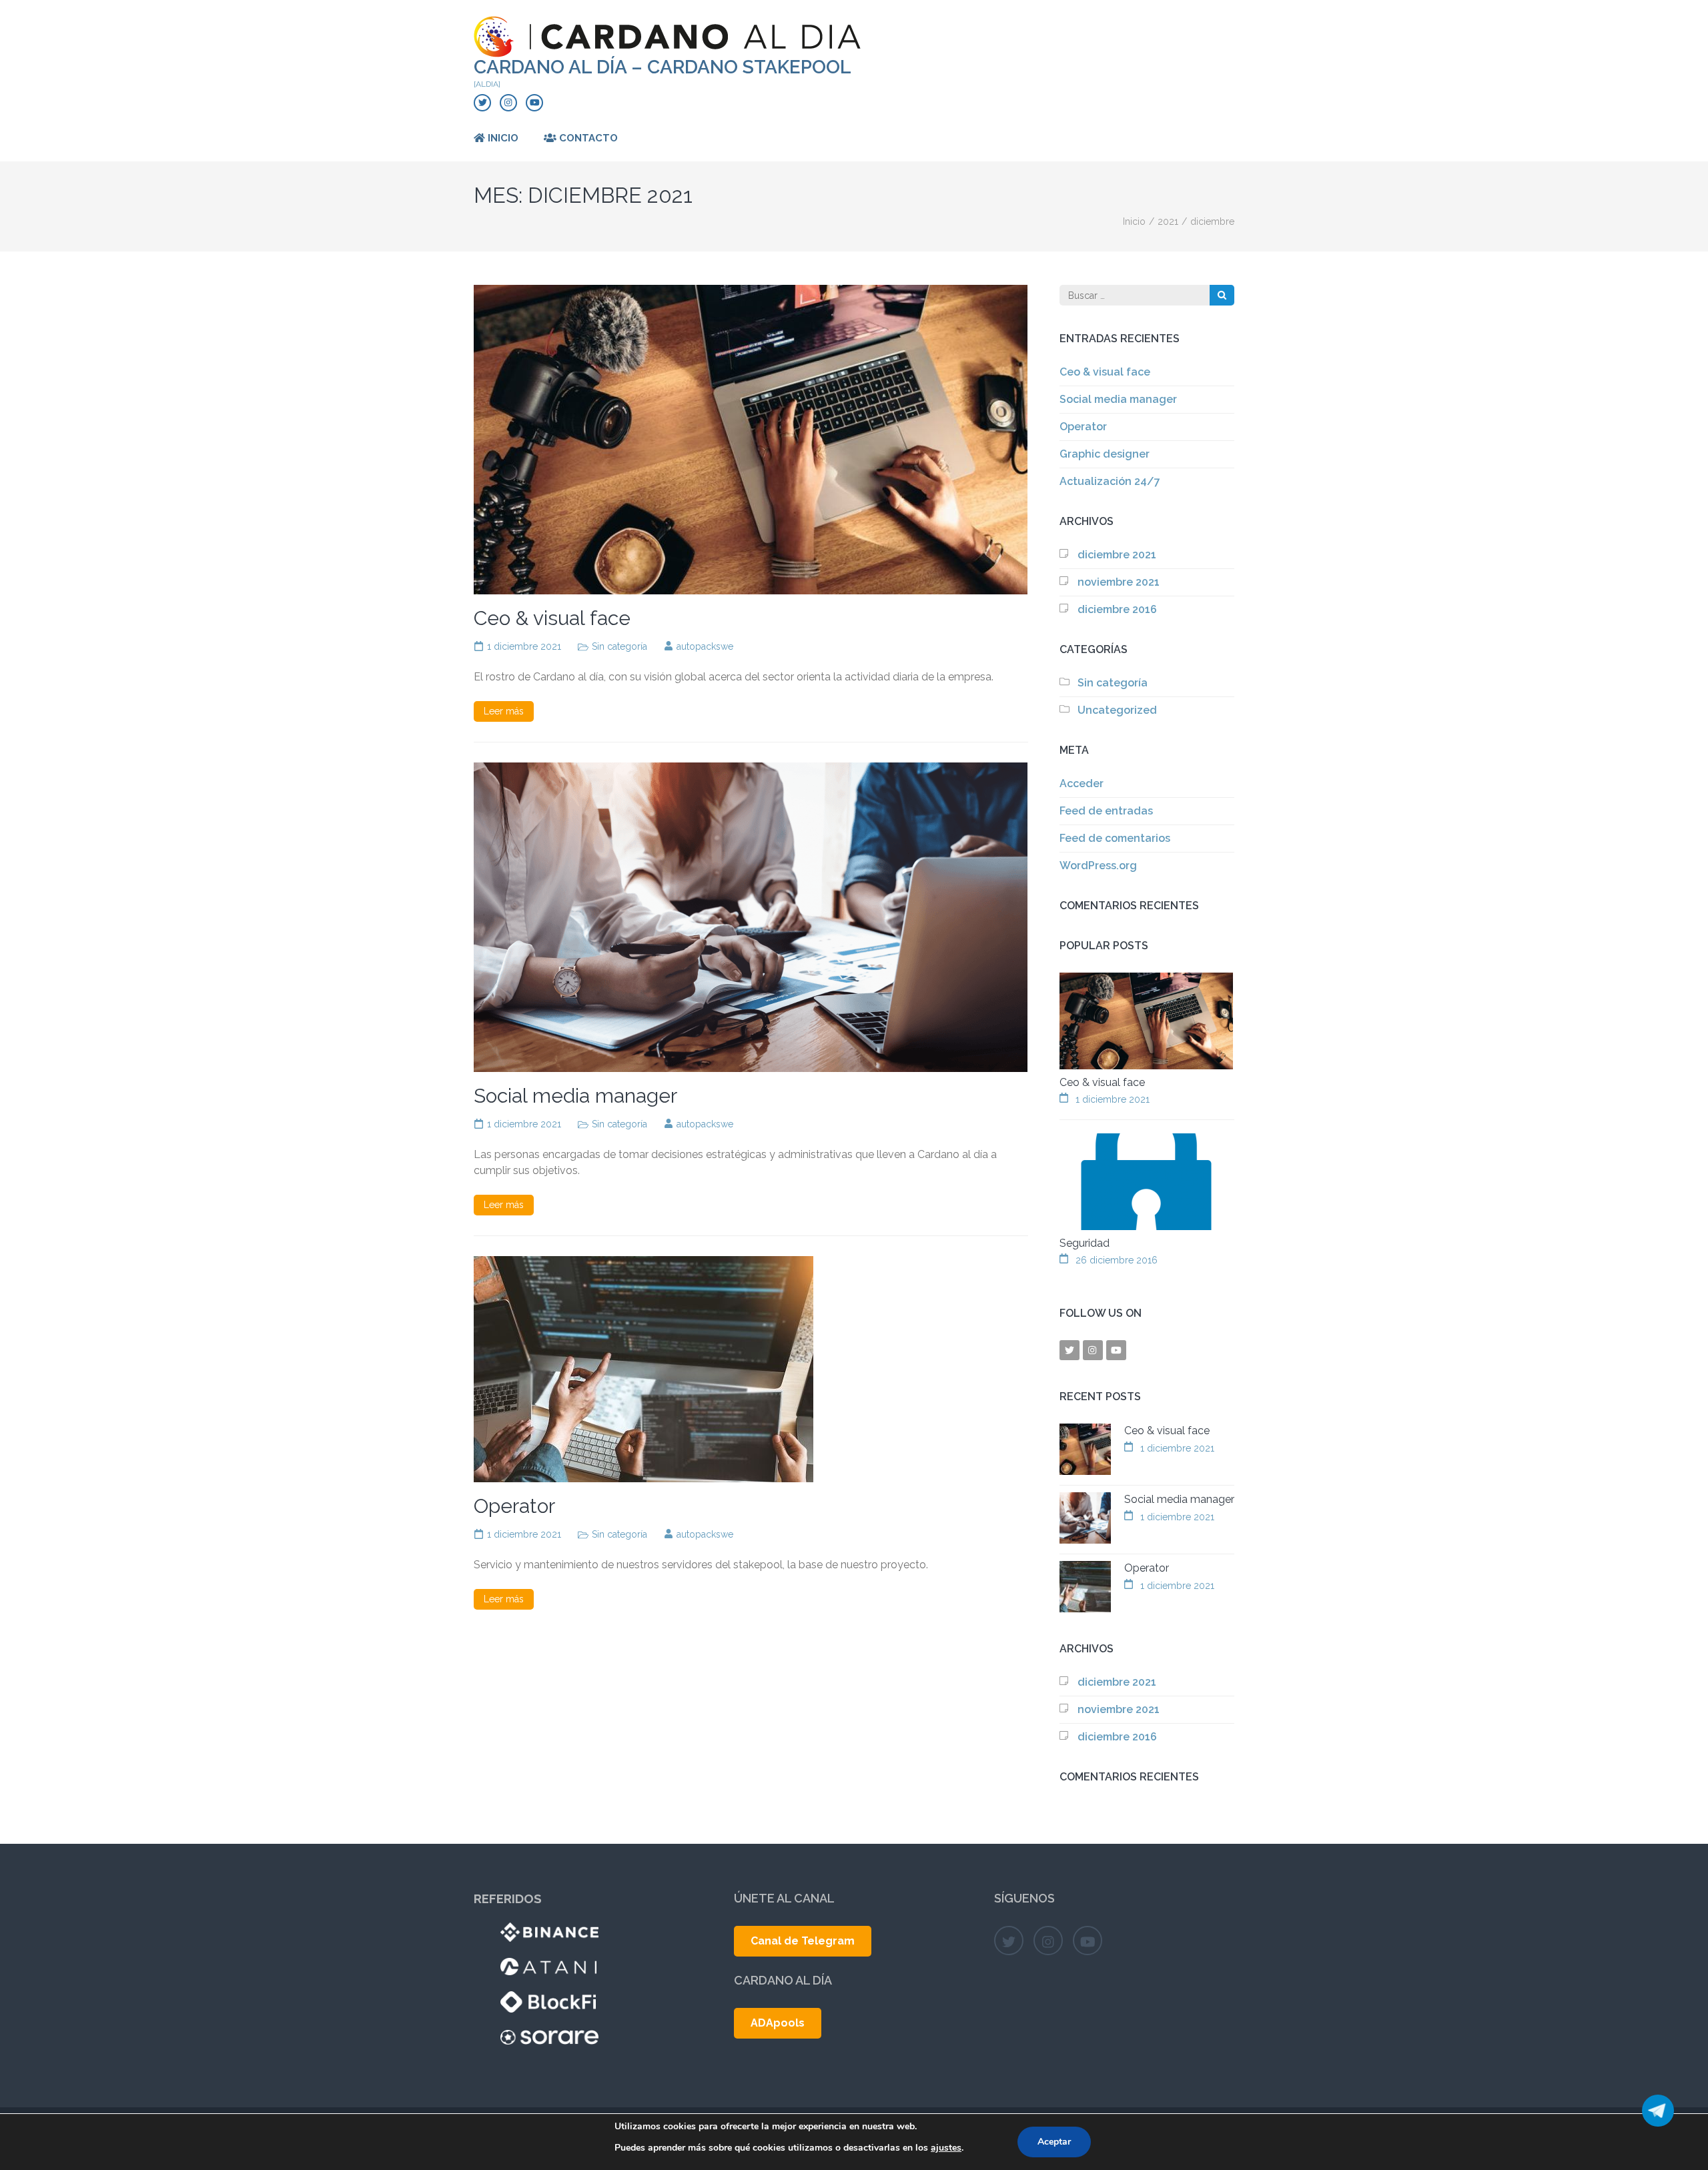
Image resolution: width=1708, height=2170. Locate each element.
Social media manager (575, 1096)
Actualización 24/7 (1110, 481)
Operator (514, 1506)
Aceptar (1054, 2142)
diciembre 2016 (1117, 609)
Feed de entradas (1106, 811)
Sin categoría (619, 646)
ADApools (778, 2023)
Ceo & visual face (552, 618)
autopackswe (705, 646)
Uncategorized (1117, 710)
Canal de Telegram (803, 1941)
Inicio (502, 138)
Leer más (504, 711)
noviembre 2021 (1119, 582)
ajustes (946, 2148)
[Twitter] (482, 103)
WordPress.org (1098, 866)
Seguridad (1085, 1243)
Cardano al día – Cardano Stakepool (663, 67)
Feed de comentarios (1115, 838)
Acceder (1082, 783)
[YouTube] (534, 103)
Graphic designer (1105, 454)
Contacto (587, 138)
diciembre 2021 (1117, 555)
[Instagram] (508, 103)
